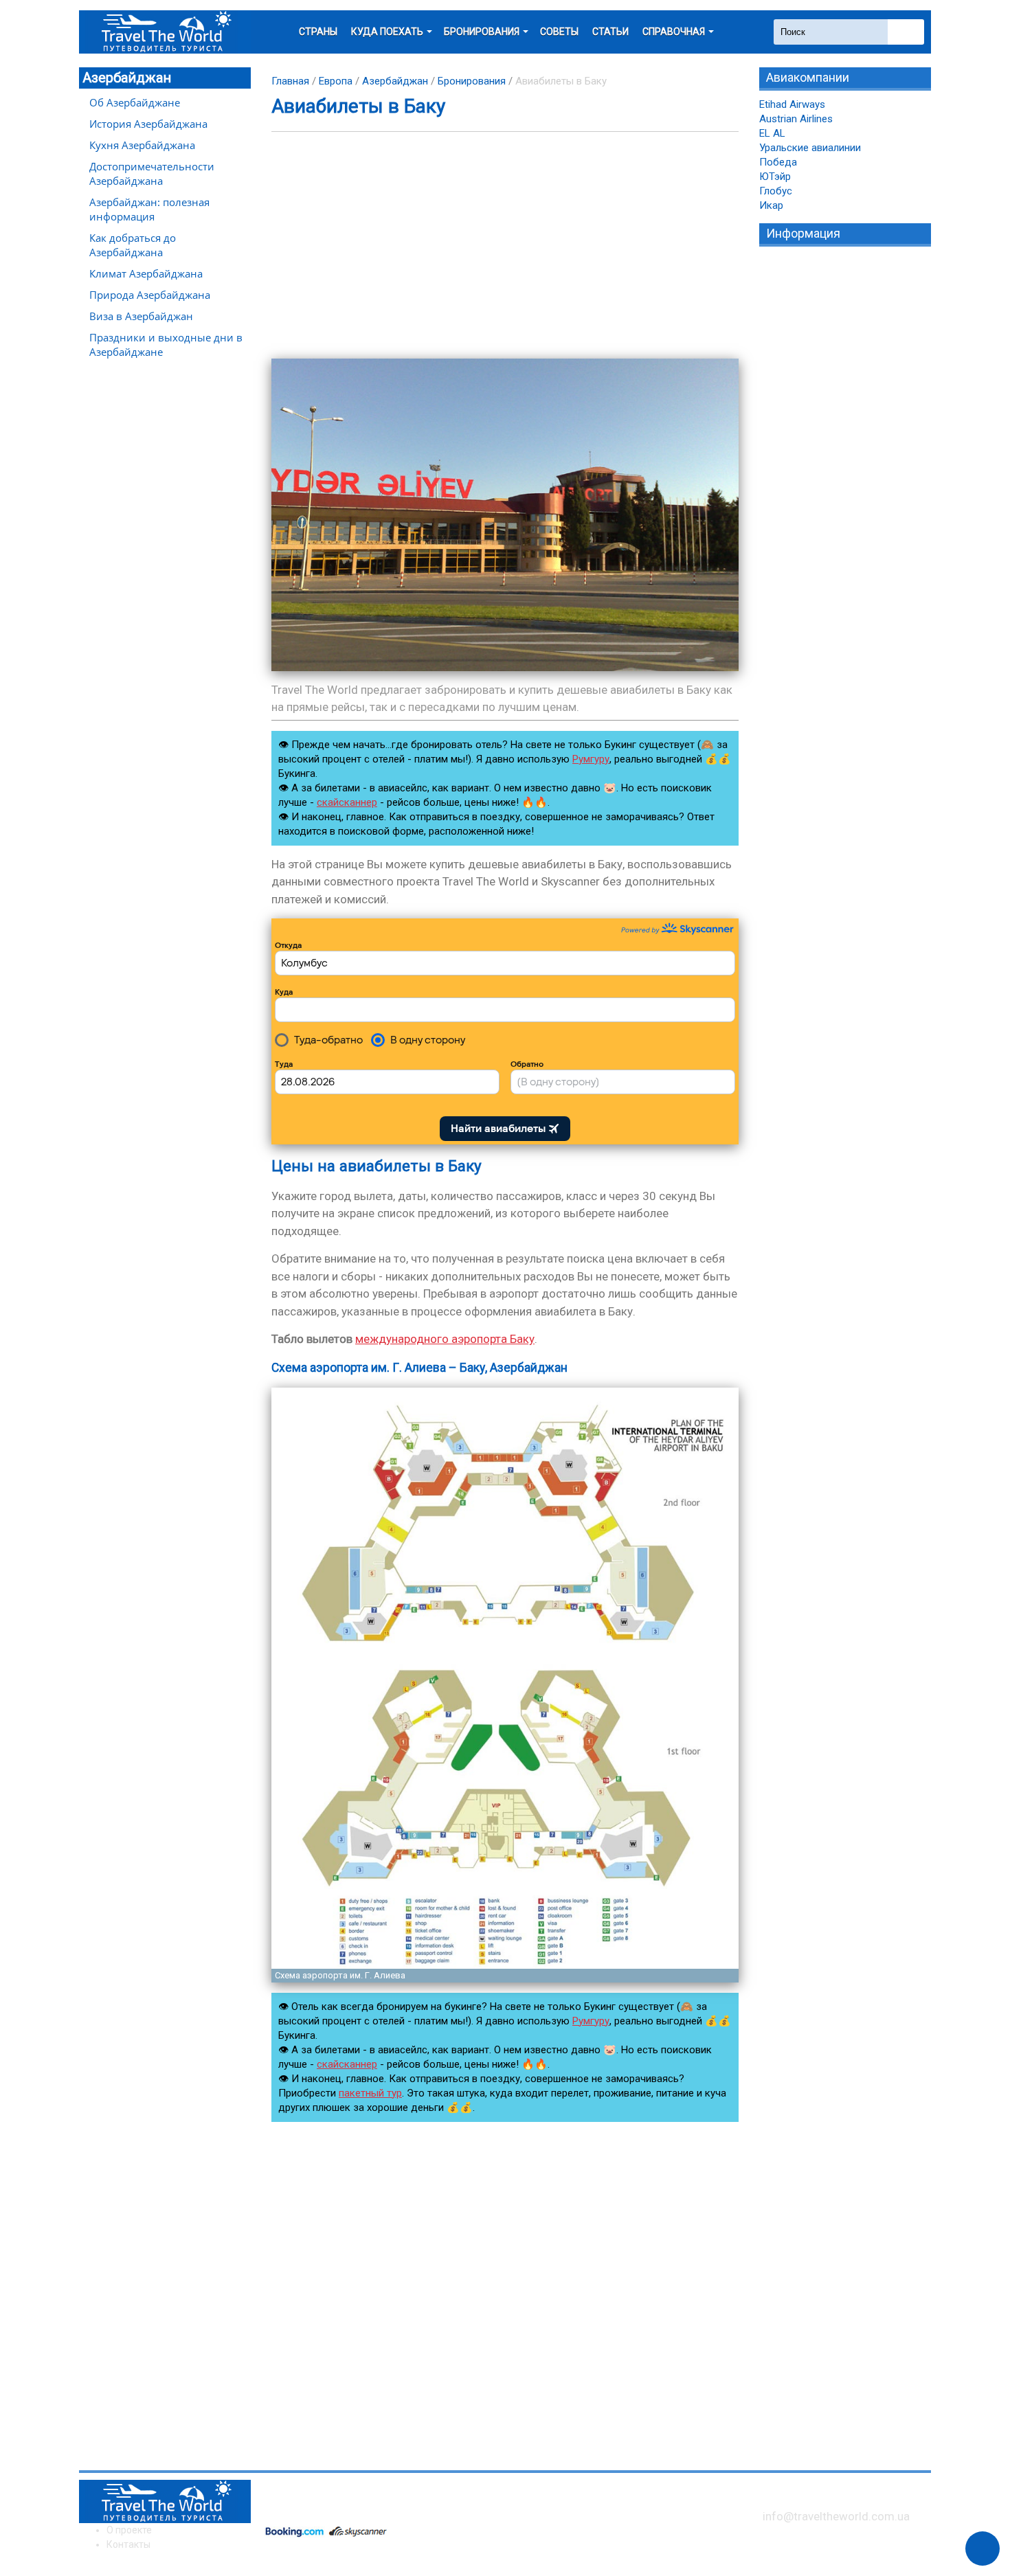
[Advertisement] (505, 245)
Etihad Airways (792, 104)
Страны (318, 32)
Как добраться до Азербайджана (133, 245)
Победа (778, 162)
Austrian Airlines (796, 119)
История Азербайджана (148, 124)
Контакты (128, 2544)
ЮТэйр (775, 177)
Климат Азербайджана (146, 273)
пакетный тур (370, 2093)
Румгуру (591, 759)
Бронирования (472, 81)
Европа (336, 81)
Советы (559, 32)
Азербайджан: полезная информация (149, 209)
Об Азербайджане (135, 102)
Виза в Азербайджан (141, 316)
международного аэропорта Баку (445, 1339)
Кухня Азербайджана (142, 145)
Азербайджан (127, 78)
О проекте (129, 2530)
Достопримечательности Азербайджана (152, 173)
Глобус (776, 191)
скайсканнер (347, 802)
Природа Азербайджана (150, 295)
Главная (290, 81)
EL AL (772, 133)
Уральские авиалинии (810, 148)
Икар (771, 205)
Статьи (610, 32)
